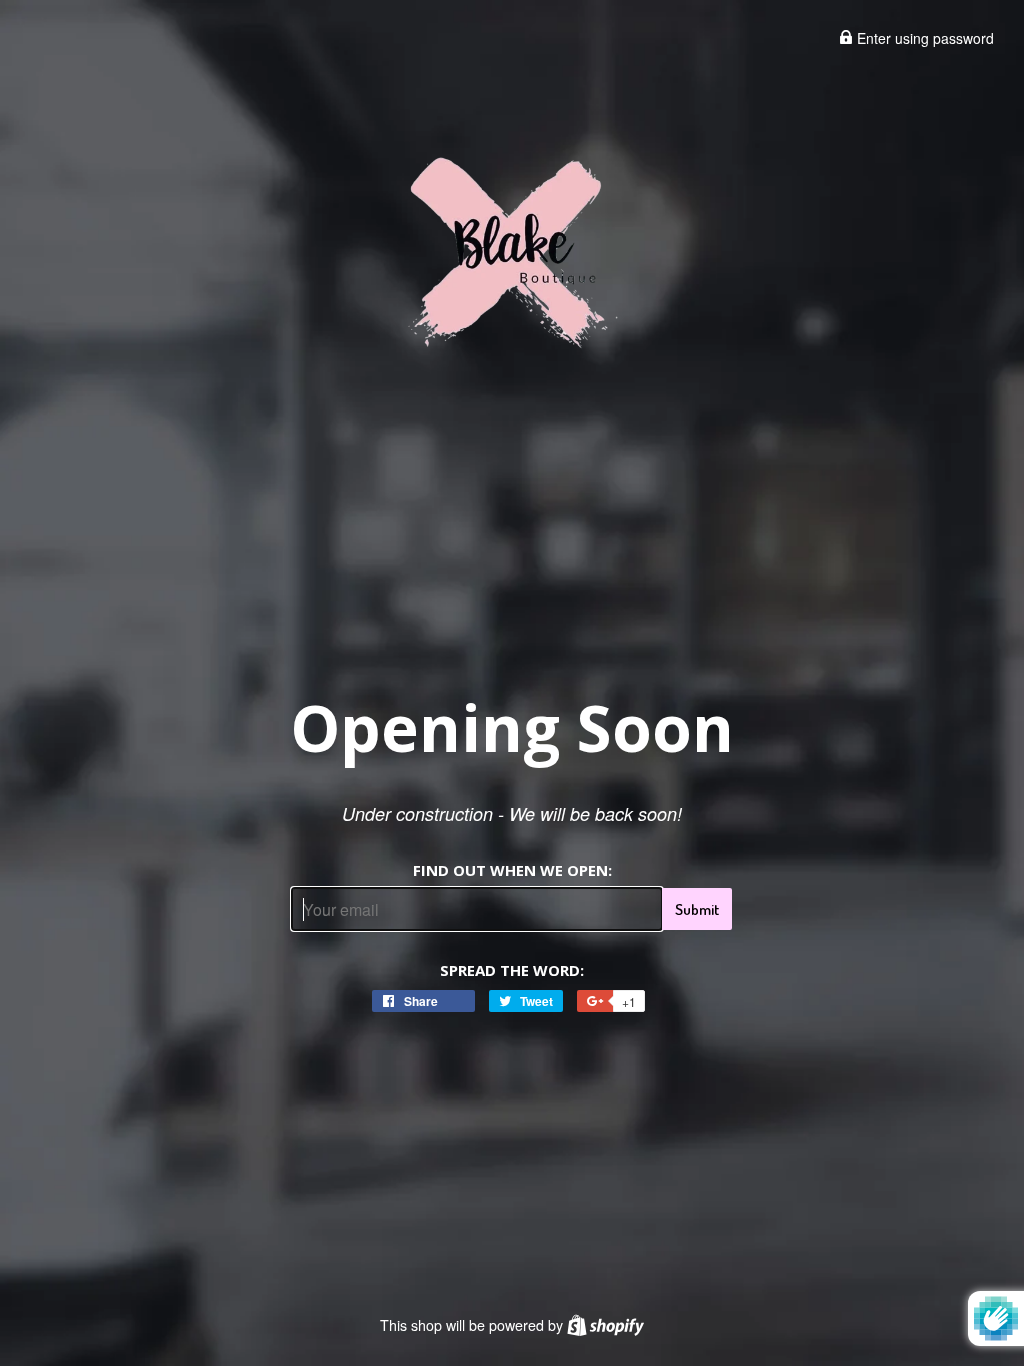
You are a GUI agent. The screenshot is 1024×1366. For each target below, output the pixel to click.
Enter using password (923, 38)
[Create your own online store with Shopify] (605, 1325)
